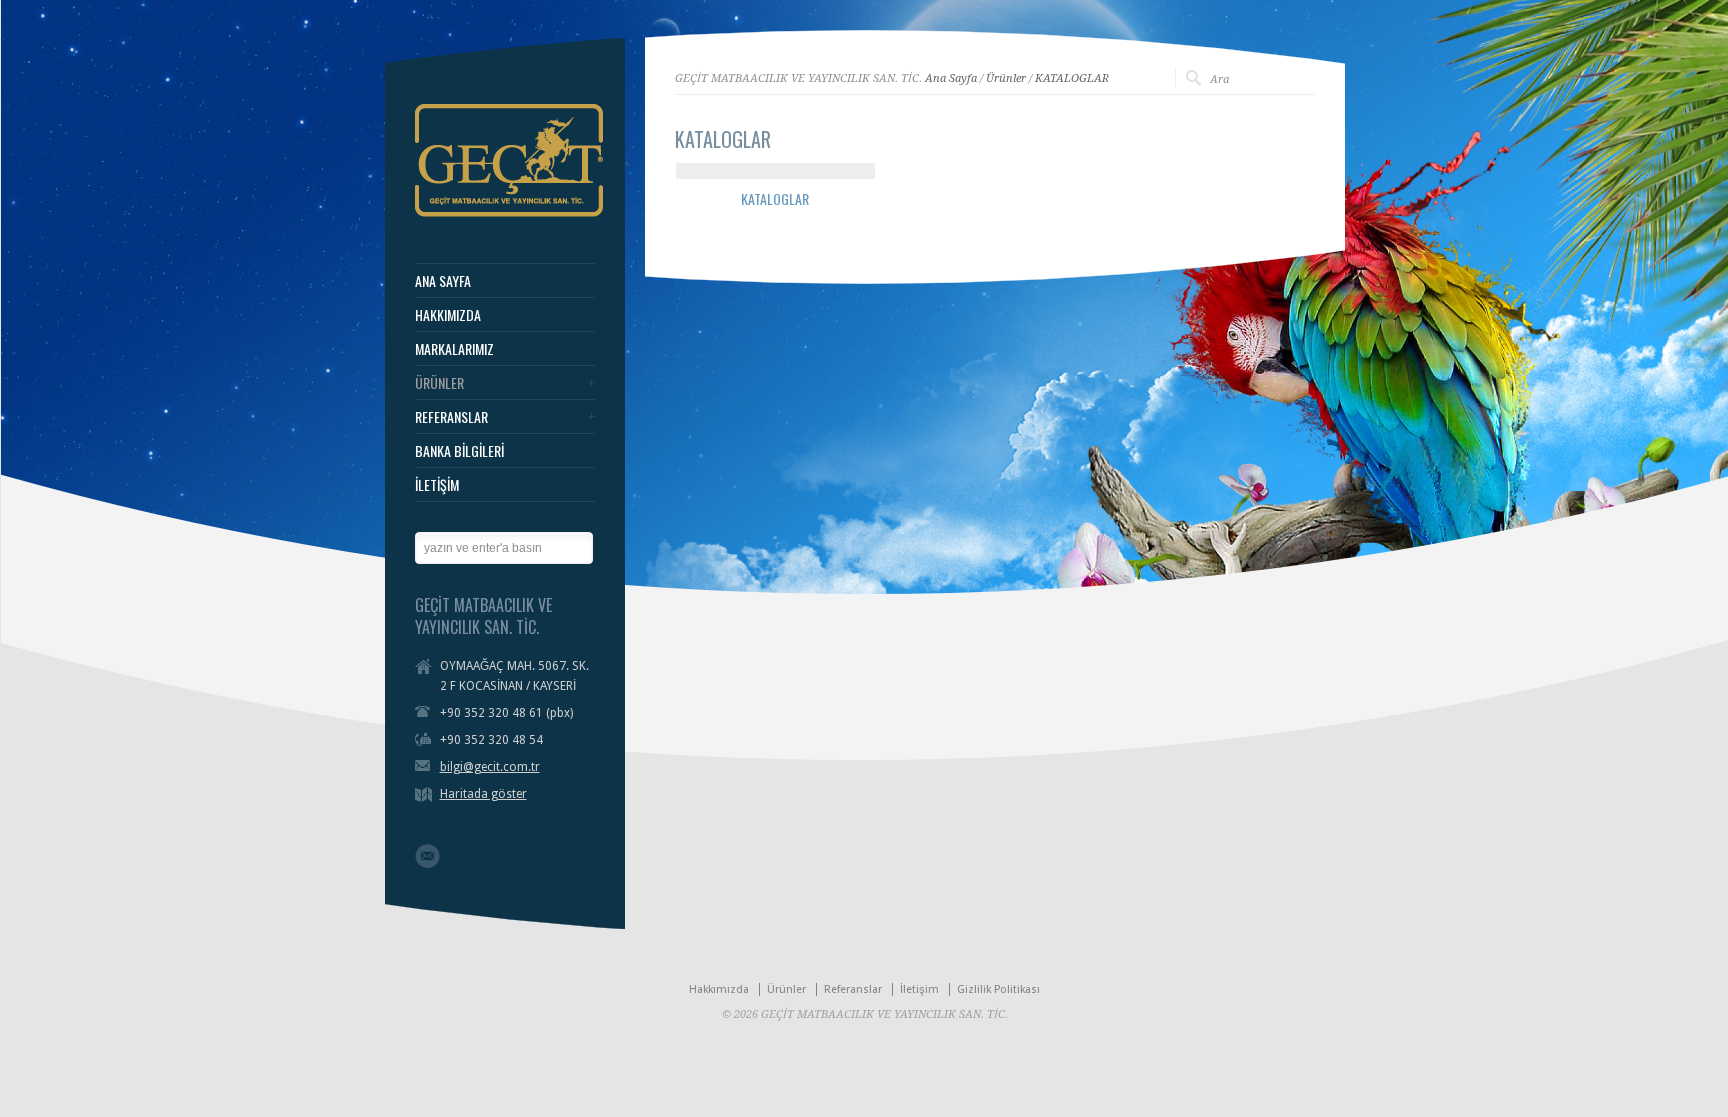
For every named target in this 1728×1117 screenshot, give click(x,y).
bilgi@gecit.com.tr (490, 767)
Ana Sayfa (951, 78)
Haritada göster (483, 794)
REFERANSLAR (451, 417)
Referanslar (853, 989)
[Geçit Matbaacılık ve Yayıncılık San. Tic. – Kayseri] (509, 213)
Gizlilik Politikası (998, 989)
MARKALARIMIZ (454, 349)
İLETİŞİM (437, 485)
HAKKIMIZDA (448, 315)
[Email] (427, 856)
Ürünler (1006, 78)
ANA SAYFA (443, 281)
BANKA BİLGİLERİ (459, 451)
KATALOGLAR (1072, 78)
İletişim (919, 989)
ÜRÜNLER (439, 383)
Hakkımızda (719, 989)
